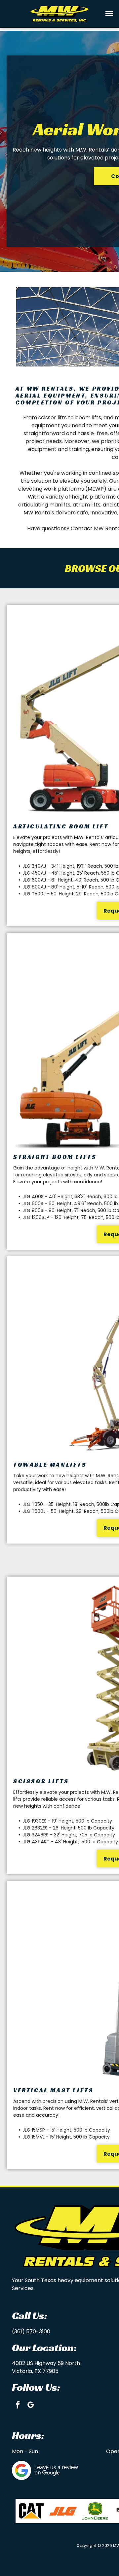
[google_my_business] (31, 2406)
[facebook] (18, 2406)
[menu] (109, 14)
